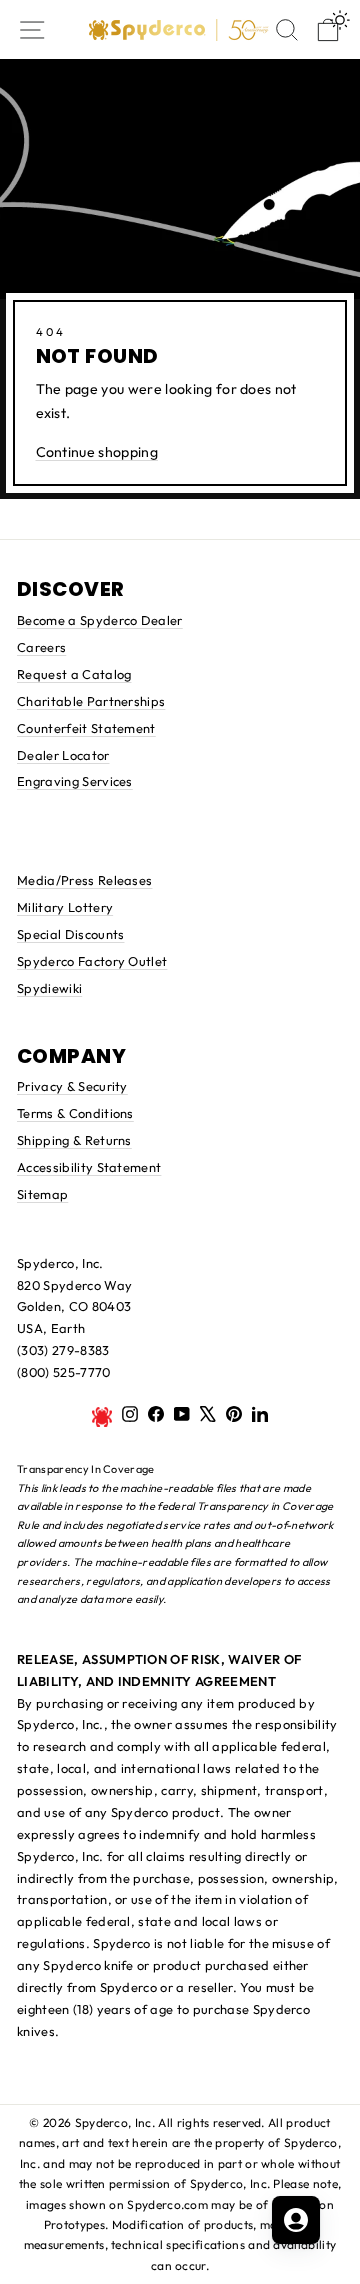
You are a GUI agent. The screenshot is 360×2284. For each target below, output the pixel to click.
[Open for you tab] (296, 2220)
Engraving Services (75, 781)
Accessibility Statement (89, 1167)
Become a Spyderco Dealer (100, 620)
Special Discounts (70, 934)
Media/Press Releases (84, 880)
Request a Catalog (74, 674)
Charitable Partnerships (91, 701)
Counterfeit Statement (86, 728)
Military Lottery (65, 907)
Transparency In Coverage (86, 1469)
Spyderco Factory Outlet (92, 961)
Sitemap (42, 1194)
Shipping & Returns (74, 1140)
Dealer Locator (63, 755)
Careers (41, 647)
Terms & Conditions (75, 1113)
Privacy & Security (72, 1086)
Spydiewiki (49, 988)
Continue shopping (97, 452)
